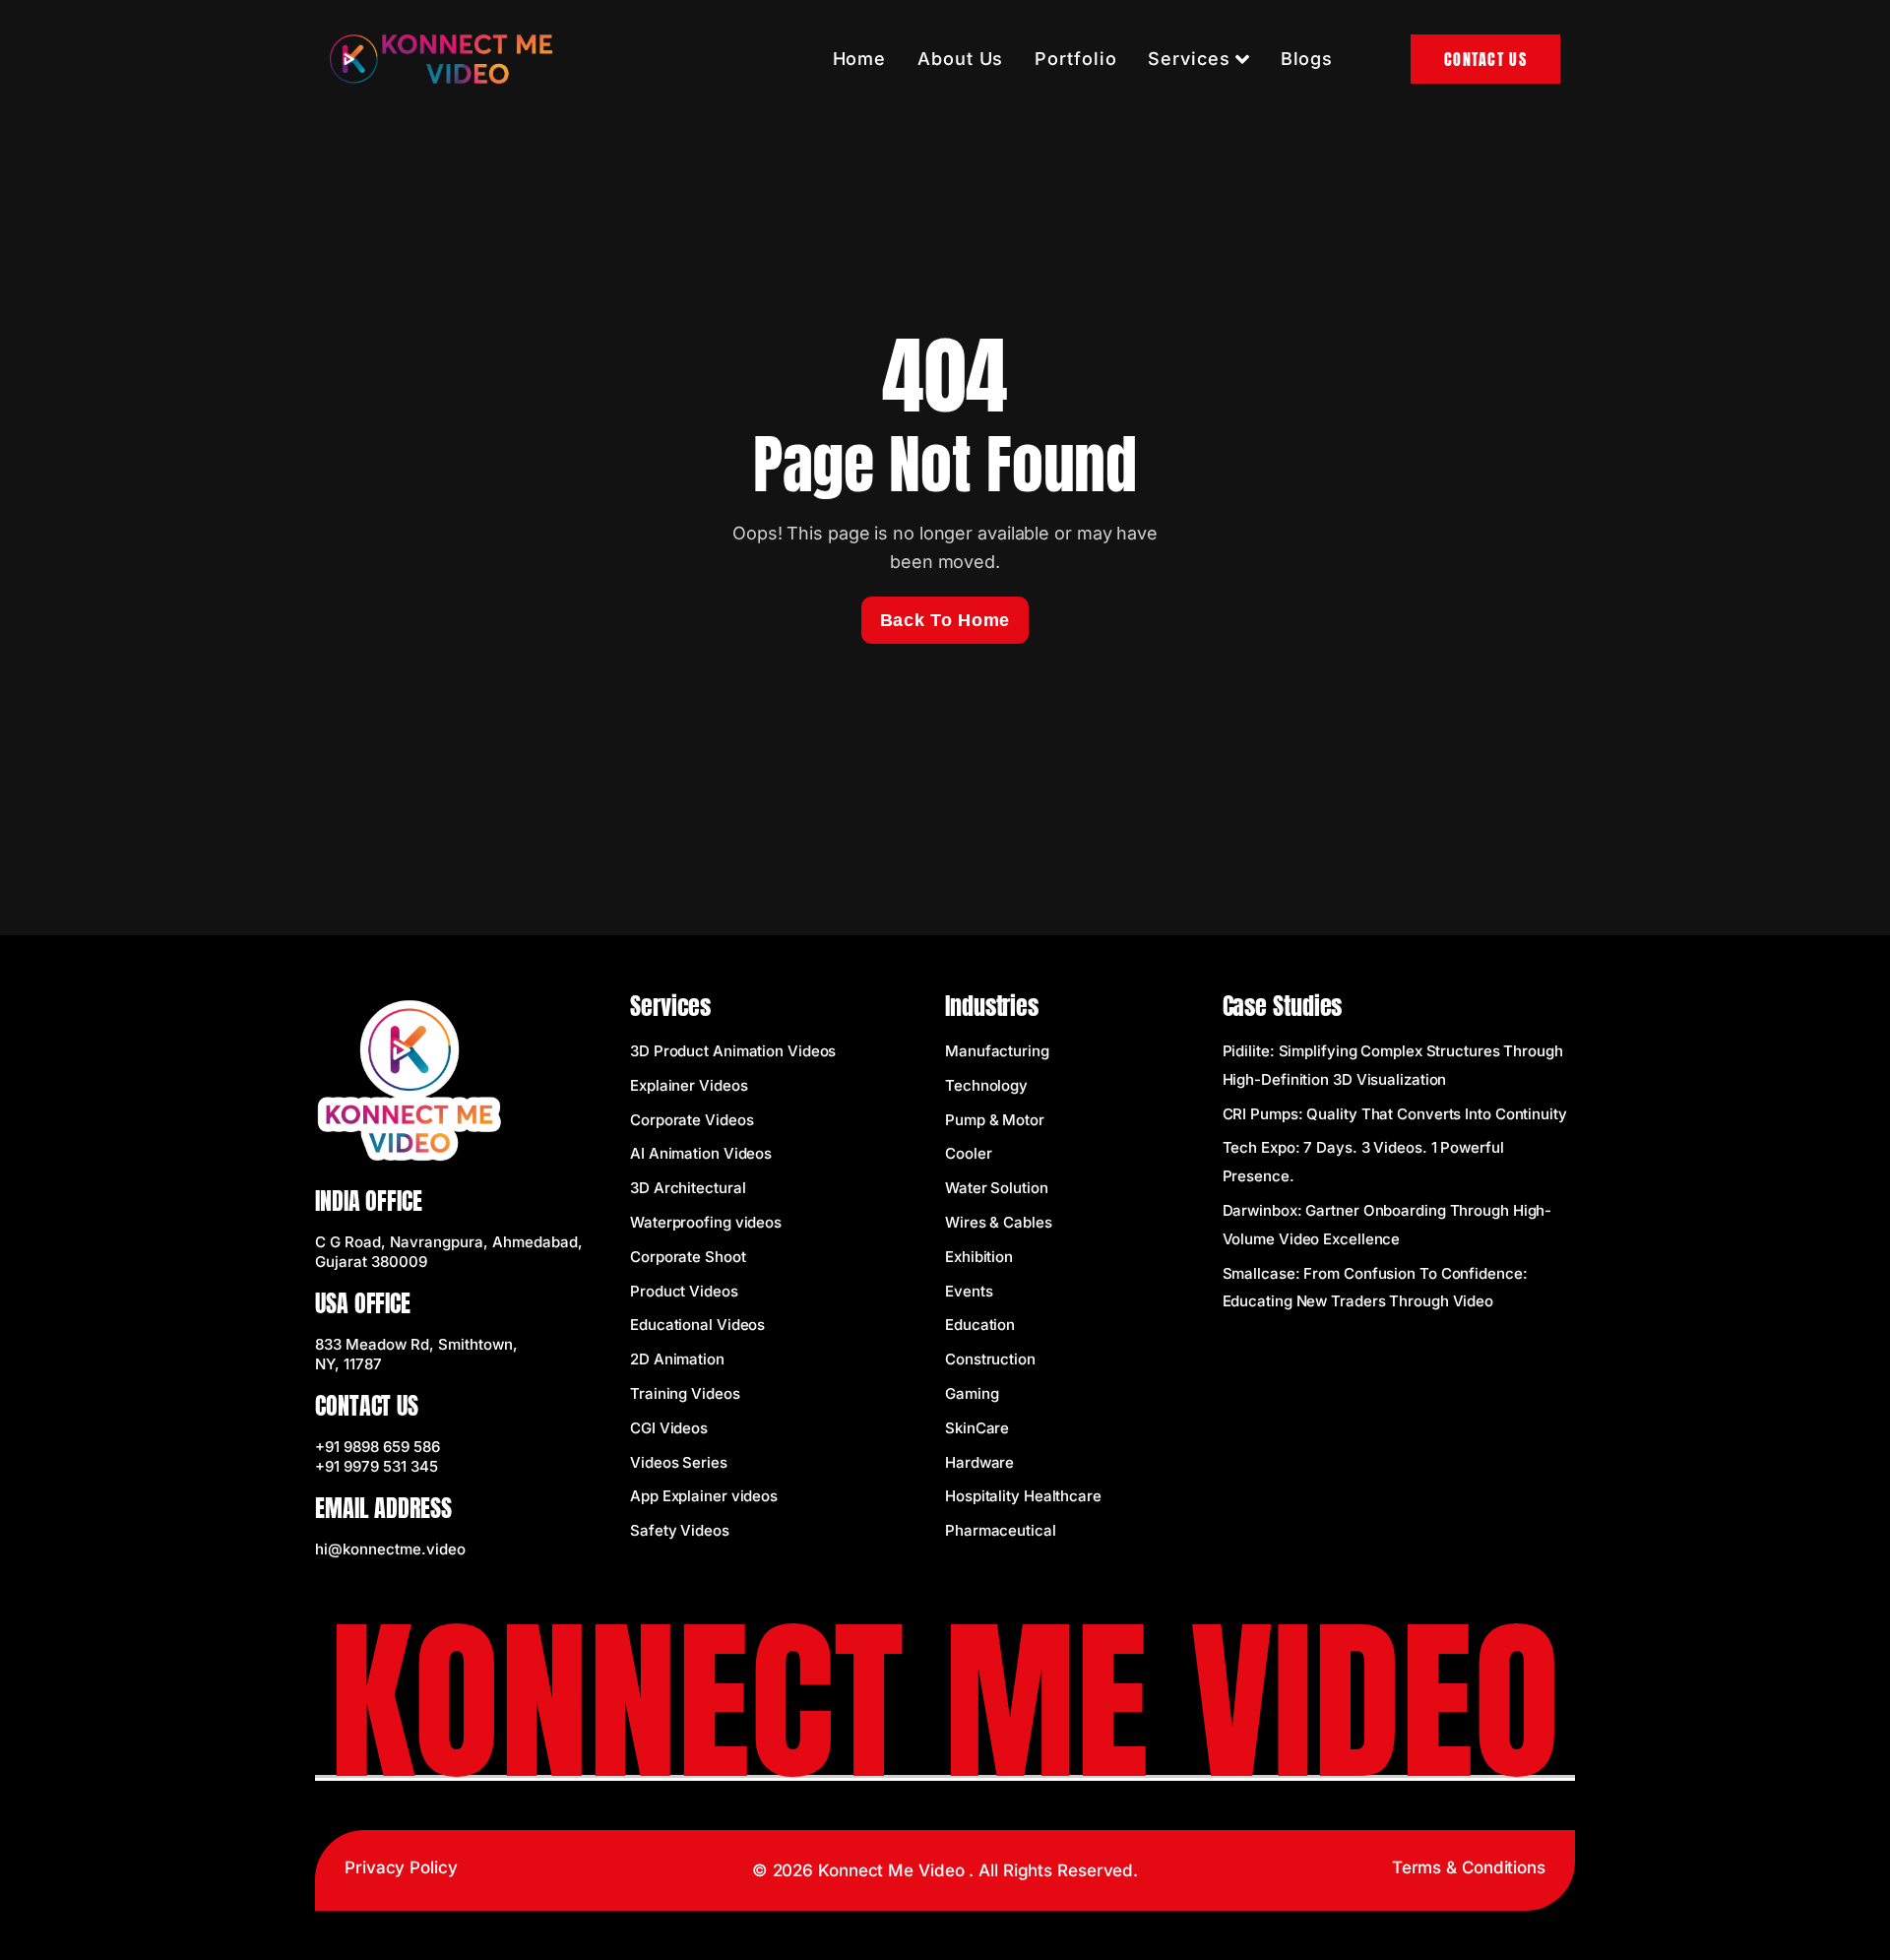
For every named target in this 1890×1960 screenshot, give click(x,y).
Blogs (1307, 59)
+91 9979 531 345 (377, 1466)
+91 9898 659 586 (378, 1447)
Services (1189, 59)
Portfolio (1075, 59)
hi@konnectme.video (390, 1549)
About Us (960, 59)
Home (860, 59)
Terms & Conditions (1469, 1867)
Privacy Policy (401, 1867)
